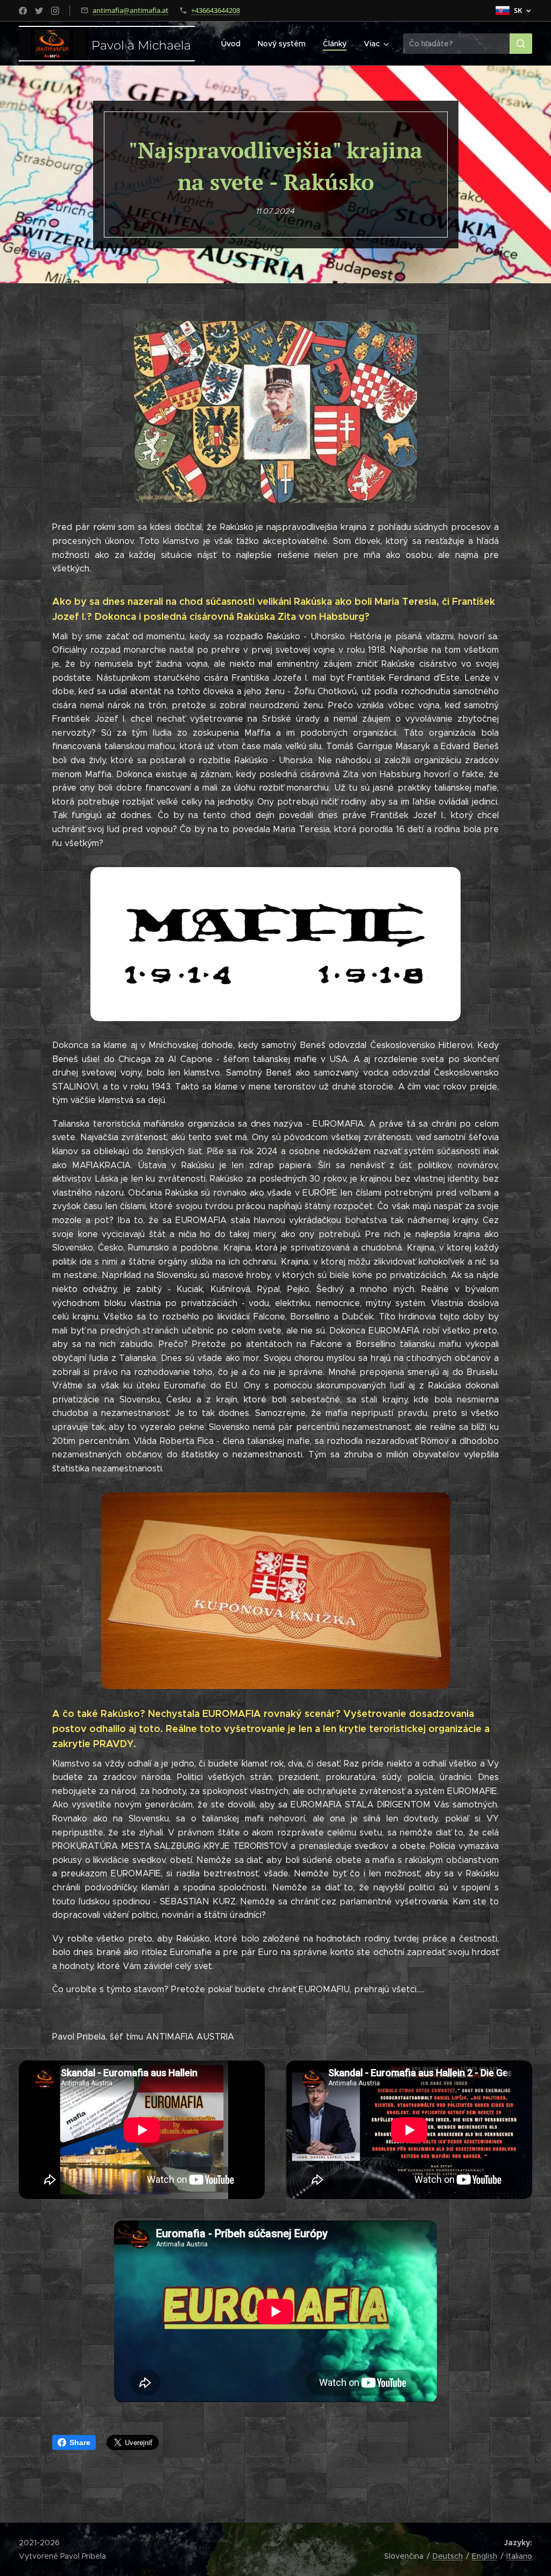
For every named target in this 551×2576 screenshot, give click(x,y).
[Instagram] (55, 11)
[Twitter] (39, 11)
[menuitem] (234, 44)
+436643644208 (216, 10)
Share (80, 2442)
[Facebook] (23, 11)
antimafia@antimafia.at (130, 10)
